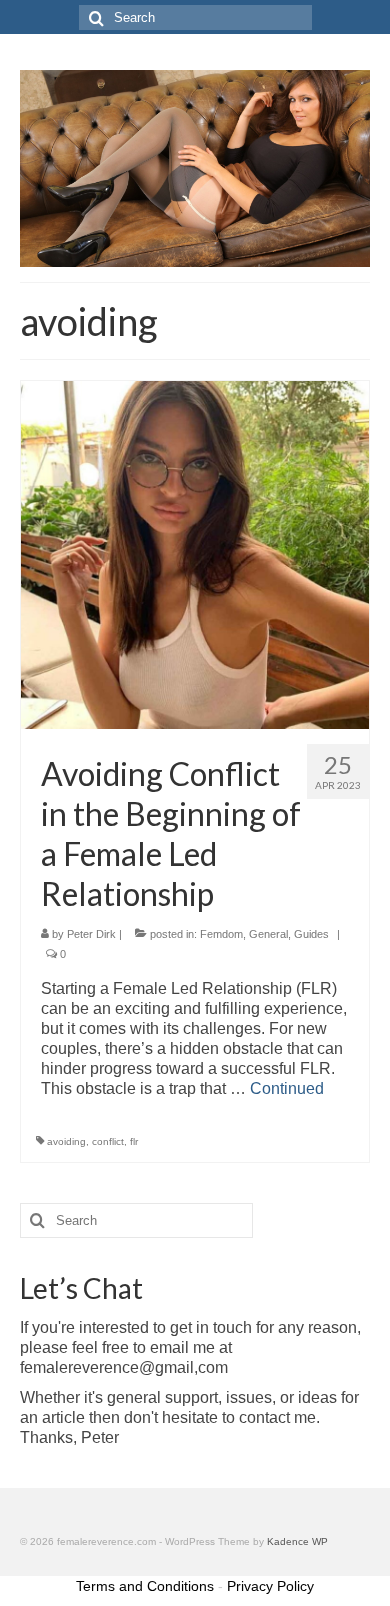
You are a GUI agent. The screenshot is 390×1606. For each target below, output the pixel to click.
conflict (108, 1141)
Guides (311, 934)
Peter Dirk (91, 934)
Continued (287, 1088)
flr (134, 1141)
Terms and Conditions (145, 1586)
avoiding (66, 1141)
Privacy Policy (270, 1586)
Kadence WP (297, 1541)
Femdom (221, 934)
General (268, 934)
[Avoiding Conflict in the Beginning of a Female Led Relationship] (195, 553)
